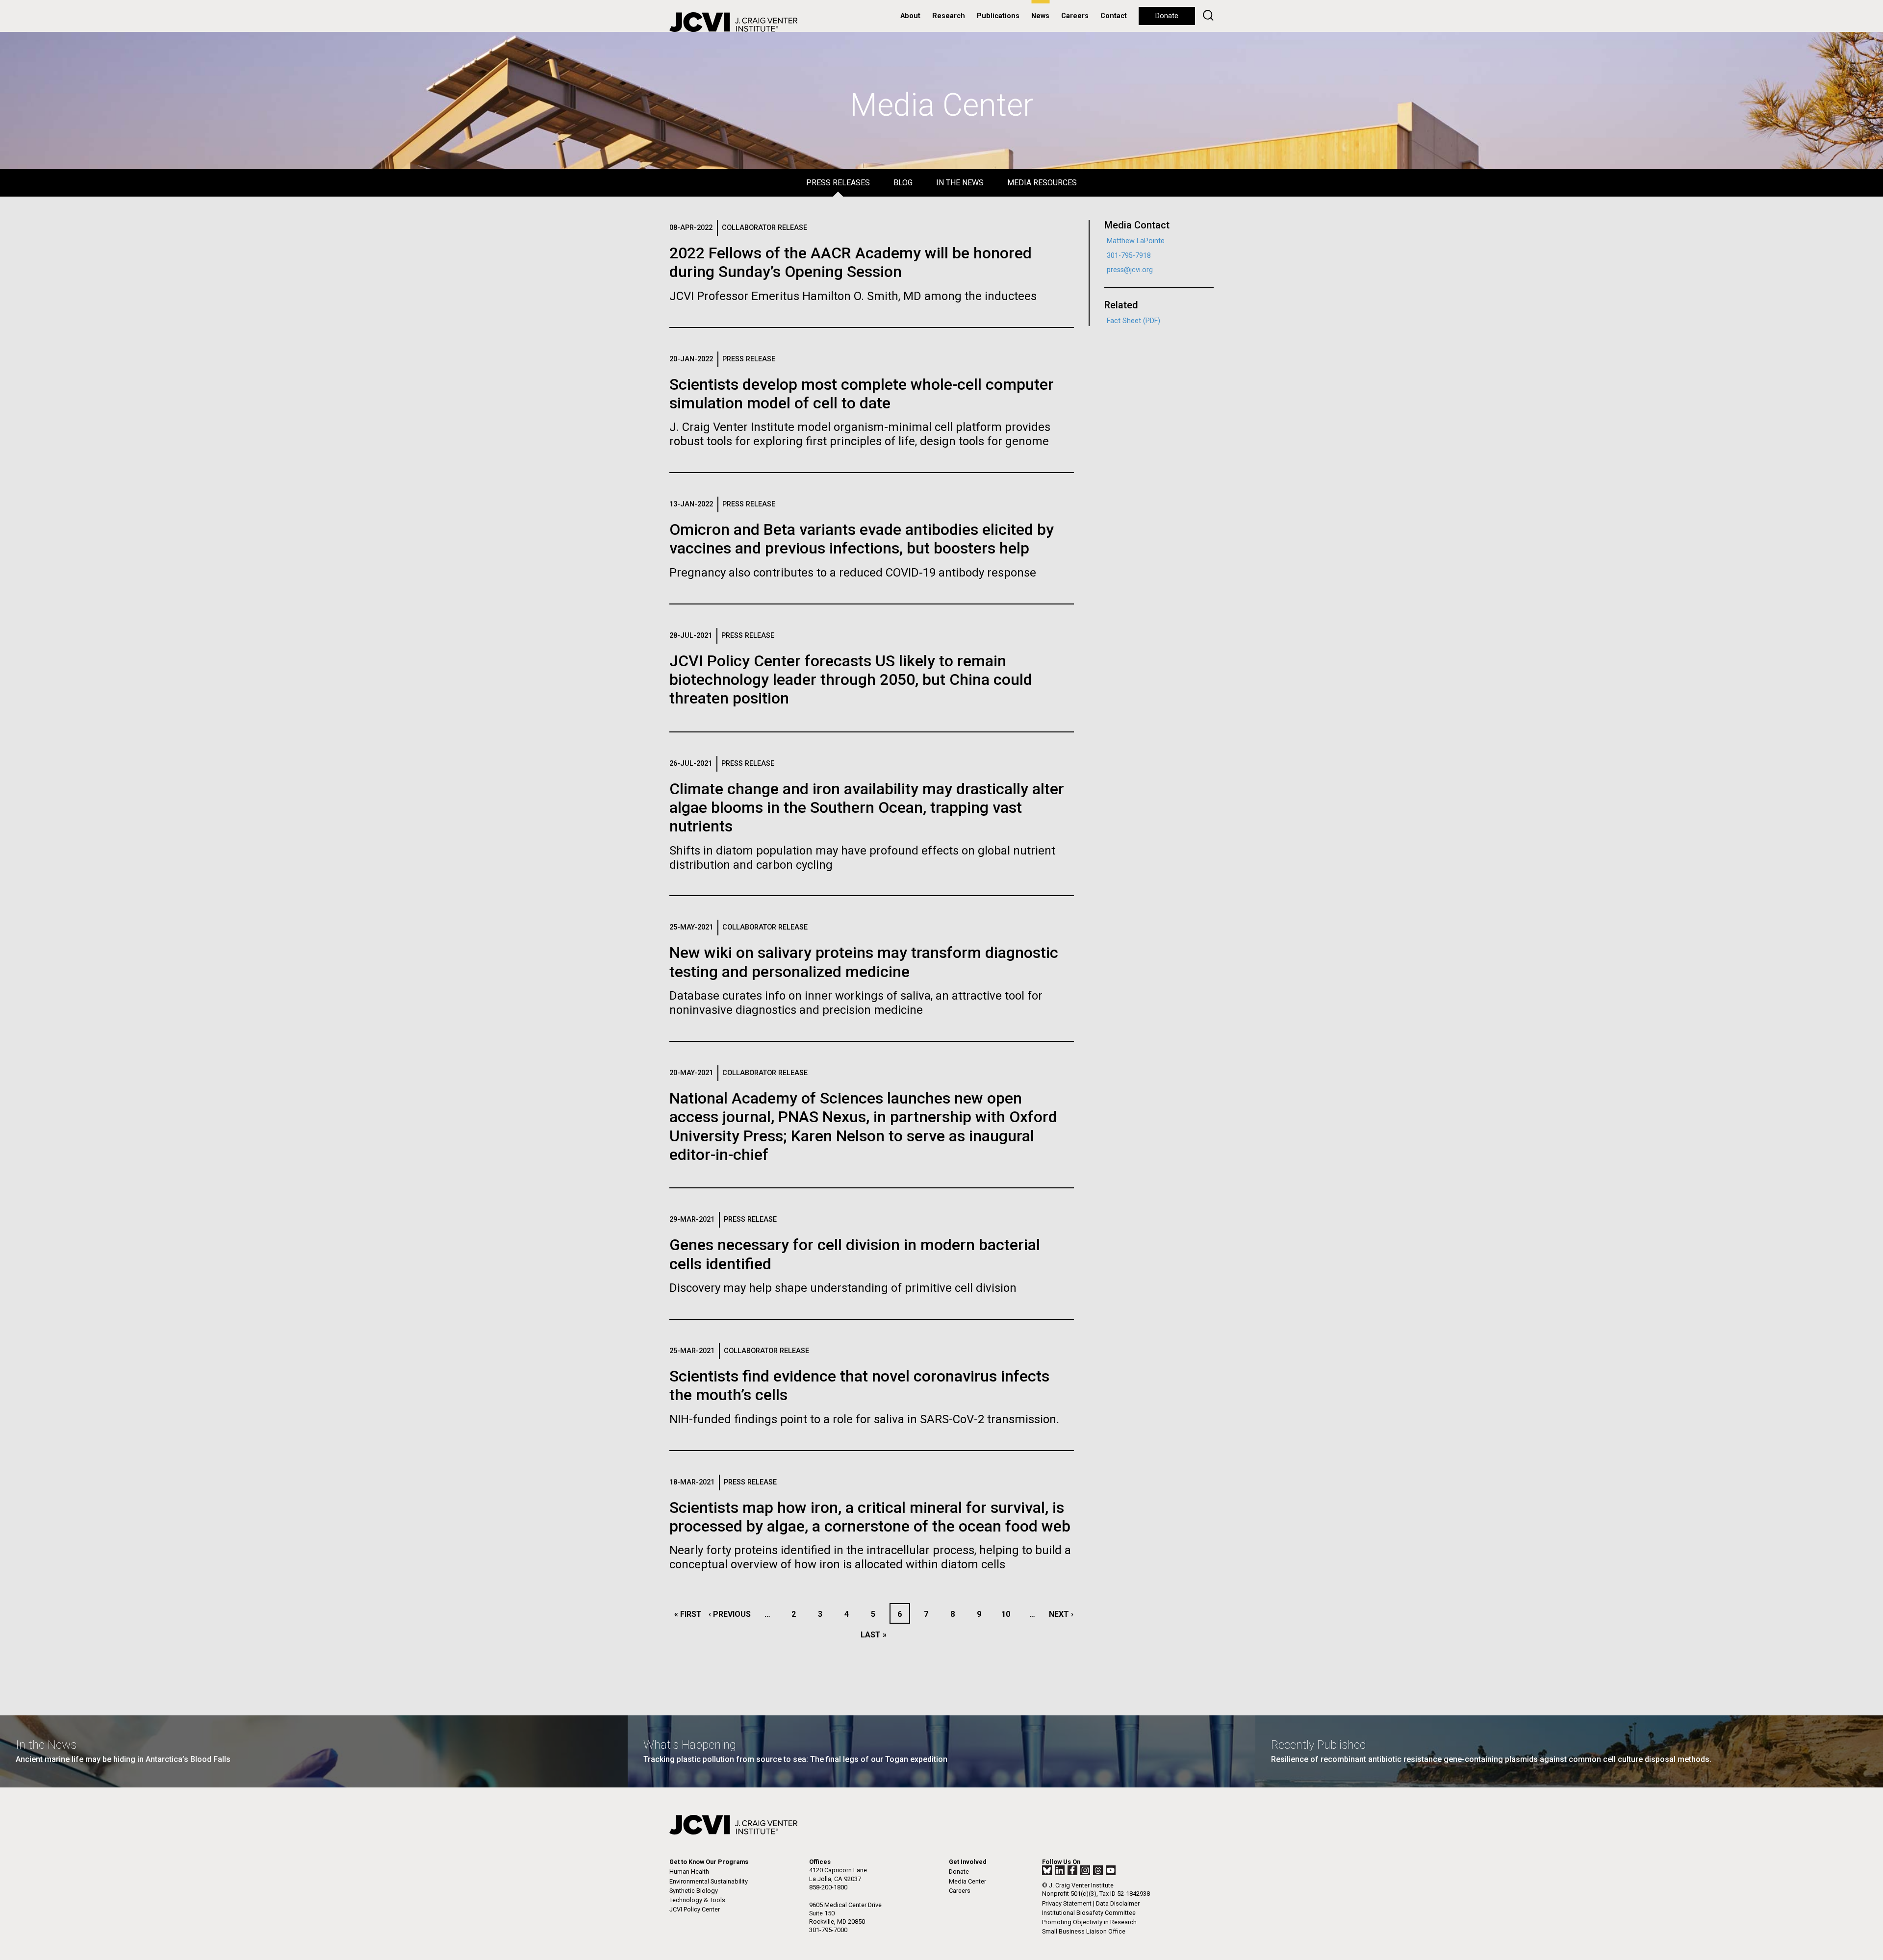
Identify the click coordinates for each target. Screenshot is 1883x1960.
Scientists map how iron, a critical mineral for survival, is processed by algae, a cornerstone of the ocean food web (870, 1517)
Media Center (967, 1881)
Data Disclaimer (1118, 1903)
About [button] (910, 16)
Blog (903, 183)
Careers (1075, 16)
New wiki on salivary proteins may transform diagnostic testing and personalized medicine (864, 962)
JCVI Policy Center (695, 1909)
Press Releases (838, 183)
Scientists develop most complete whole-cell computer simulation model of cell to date (862, 394)
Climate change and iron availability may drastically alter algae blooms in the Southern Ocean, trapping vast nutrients (867, 808)
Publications (998, 16)
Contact (1114, 16)
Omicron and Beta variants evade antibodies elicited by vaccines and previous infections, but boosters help (862, 539)
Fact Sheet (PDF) (1133, 321)
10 (1008, 1614)
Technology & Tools (697, 1900)
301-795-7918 (1129, 256)
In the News (960, 183)
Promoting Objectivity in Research (1089, 1922)
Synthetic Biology (694, 1891)
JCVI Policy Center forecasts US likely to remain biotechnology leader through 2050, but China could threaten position (851, 680)
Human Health (689, 1872)
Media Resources (1042, 183)
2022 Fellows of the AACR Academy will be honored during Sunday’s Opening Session (851, 262)
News (1040, 16)
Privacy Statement (1067, 1903)
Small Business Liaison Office (1084, 1931)
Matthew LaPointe (1136, 241)
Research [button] (949, 16)
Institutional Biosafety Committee (1089, 1913)
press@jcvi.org (1130, 270)
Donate (1167, 16)
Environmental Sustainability (709, 1881)
